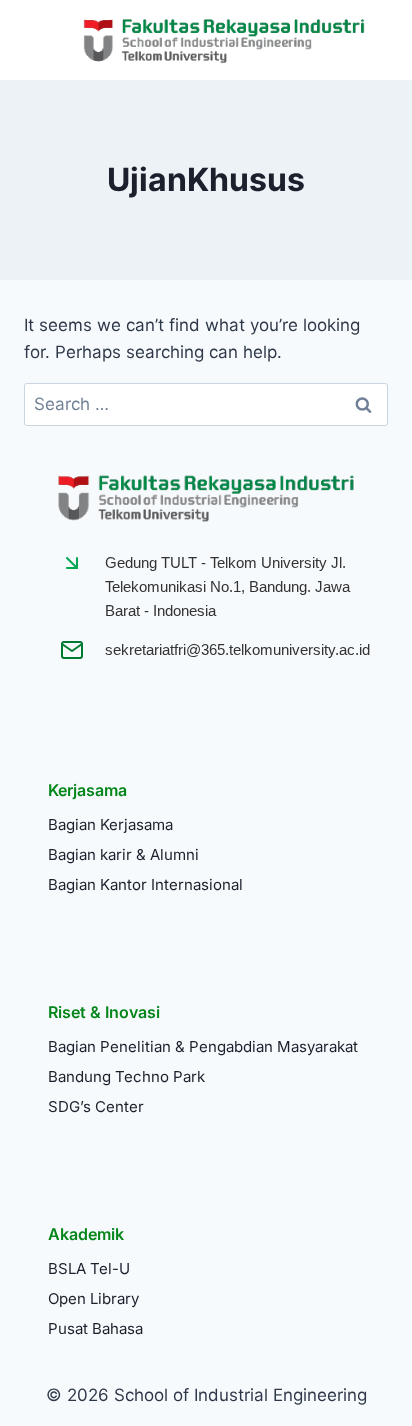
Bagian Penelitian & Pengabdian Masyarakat (203, 1046)
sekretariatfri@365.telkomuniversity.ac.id (237, 649)
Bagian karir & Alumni (123, 854)
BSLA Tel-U (89, 1268)
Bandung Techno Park (126, 1076)
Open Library (93, 1298)
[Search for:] (206, 404)
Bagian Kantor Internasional (145, 884)
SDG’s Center (96, 1106)
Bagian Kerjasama (110, 824)
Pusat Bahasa (95, 1328)
